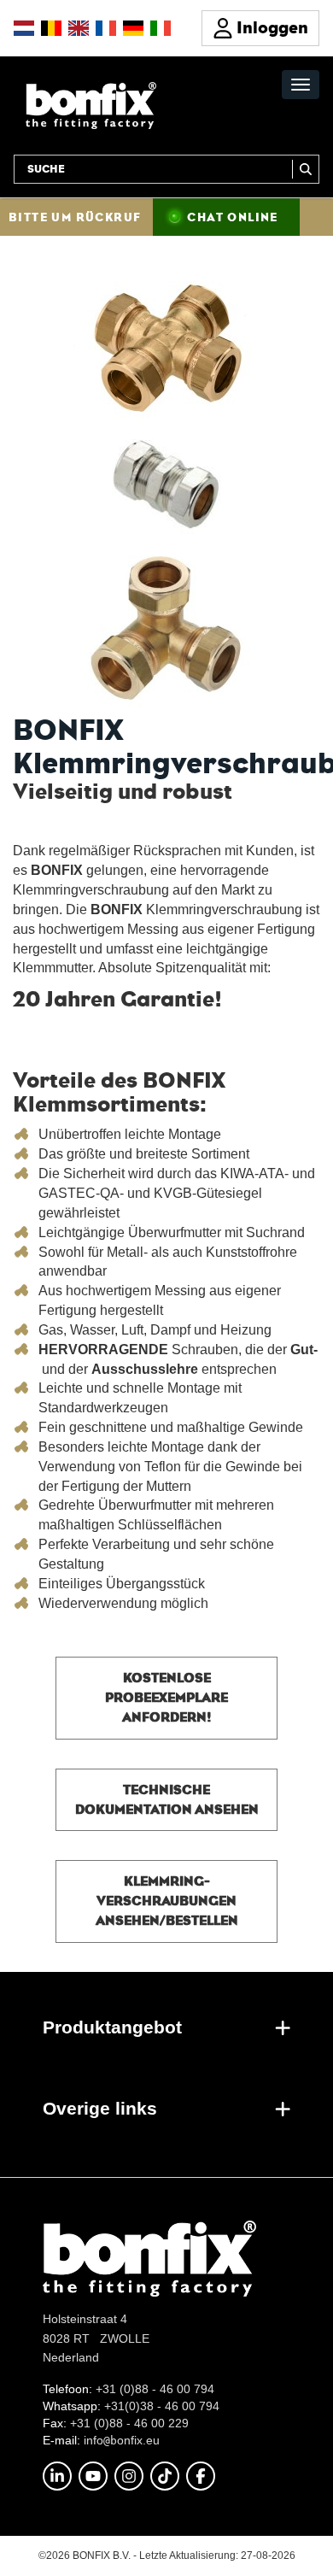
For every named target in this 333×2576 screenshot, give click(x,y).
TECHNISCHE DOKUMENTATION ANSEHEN (167, 1799)
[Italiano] (161, 28)
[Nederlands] (24, 28)
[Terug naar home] (91, 105)
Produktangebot (112, 2027)
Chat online (232, 217)
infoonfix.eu (122, 2440)
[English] (79, 28)
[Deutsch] (133, 28)
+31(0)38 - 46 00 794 (162, 2406)
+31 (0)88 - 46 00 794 (155, 2389)
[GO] (306, 169)
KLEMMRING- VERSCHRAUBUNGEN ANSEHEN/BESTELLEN (167, 1901)
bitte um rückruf (75, 217)
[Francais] (106, 28)
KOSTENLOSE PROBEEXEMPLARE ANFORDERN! (166, 1697)
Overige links (100, 2108)
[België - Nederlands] (51, 28)
